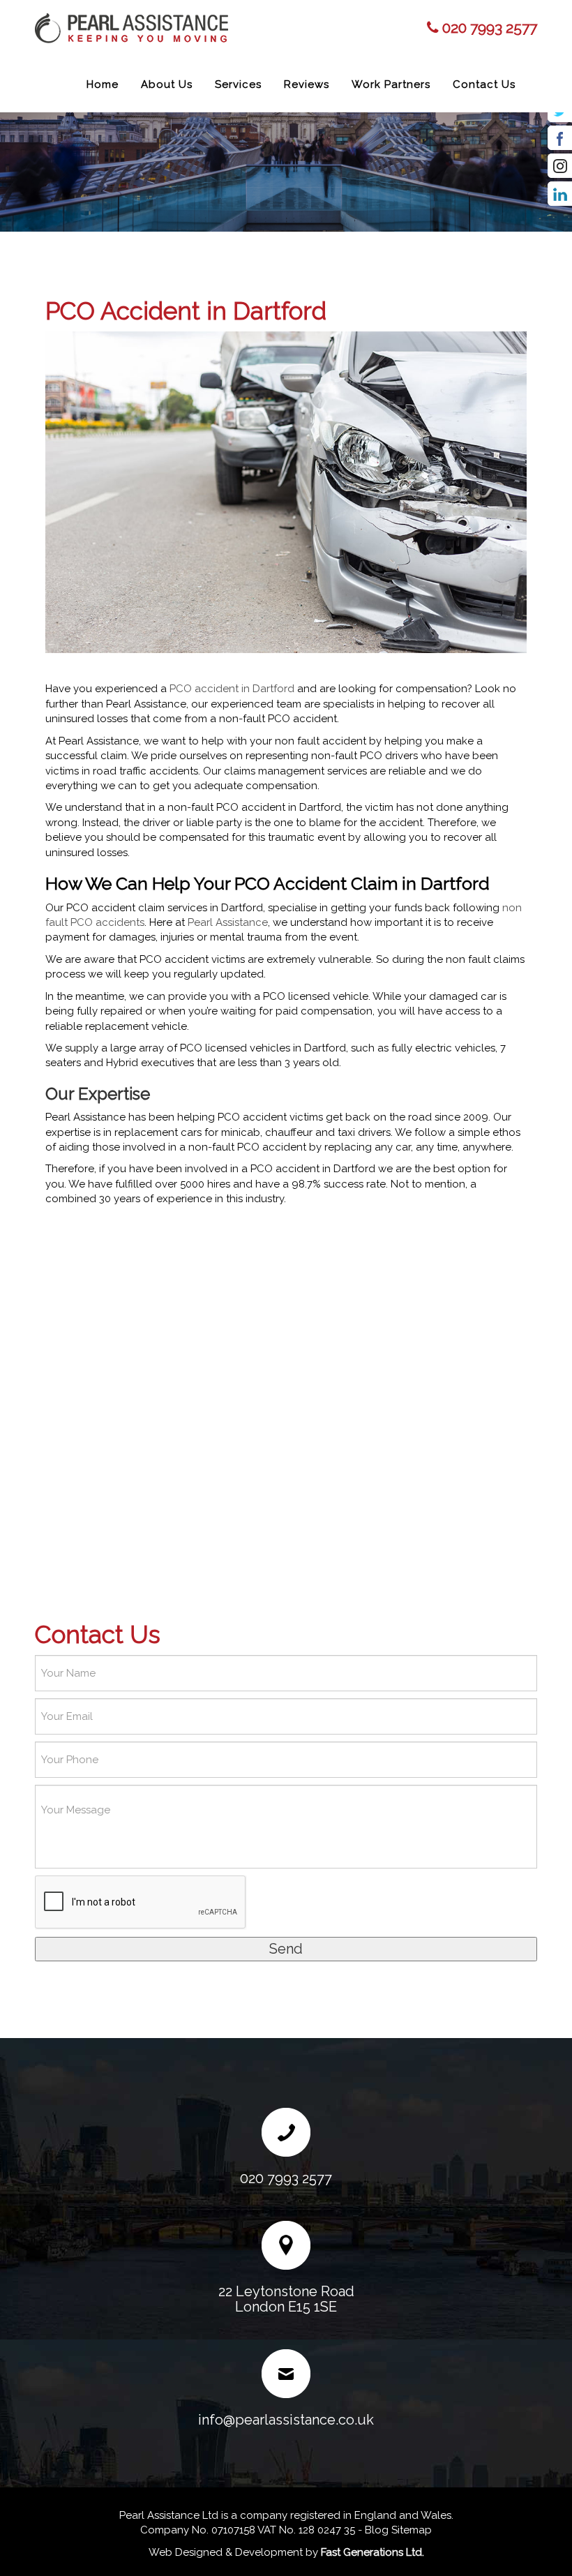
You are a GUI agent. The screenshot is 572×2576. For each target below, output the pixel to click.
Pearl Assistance (228, 922)
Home (103, 84)
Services (238, 84)
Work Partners (391, 84)
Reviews (307, 84)
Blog (377, 2530)
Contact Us (484, 84)
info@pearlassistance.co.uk (286, 2420)
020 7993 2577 (490, 28)
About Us (167, 84)
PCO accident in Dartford (232, 689)
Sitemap (412, 2530)
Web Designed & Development (226, 2552)
